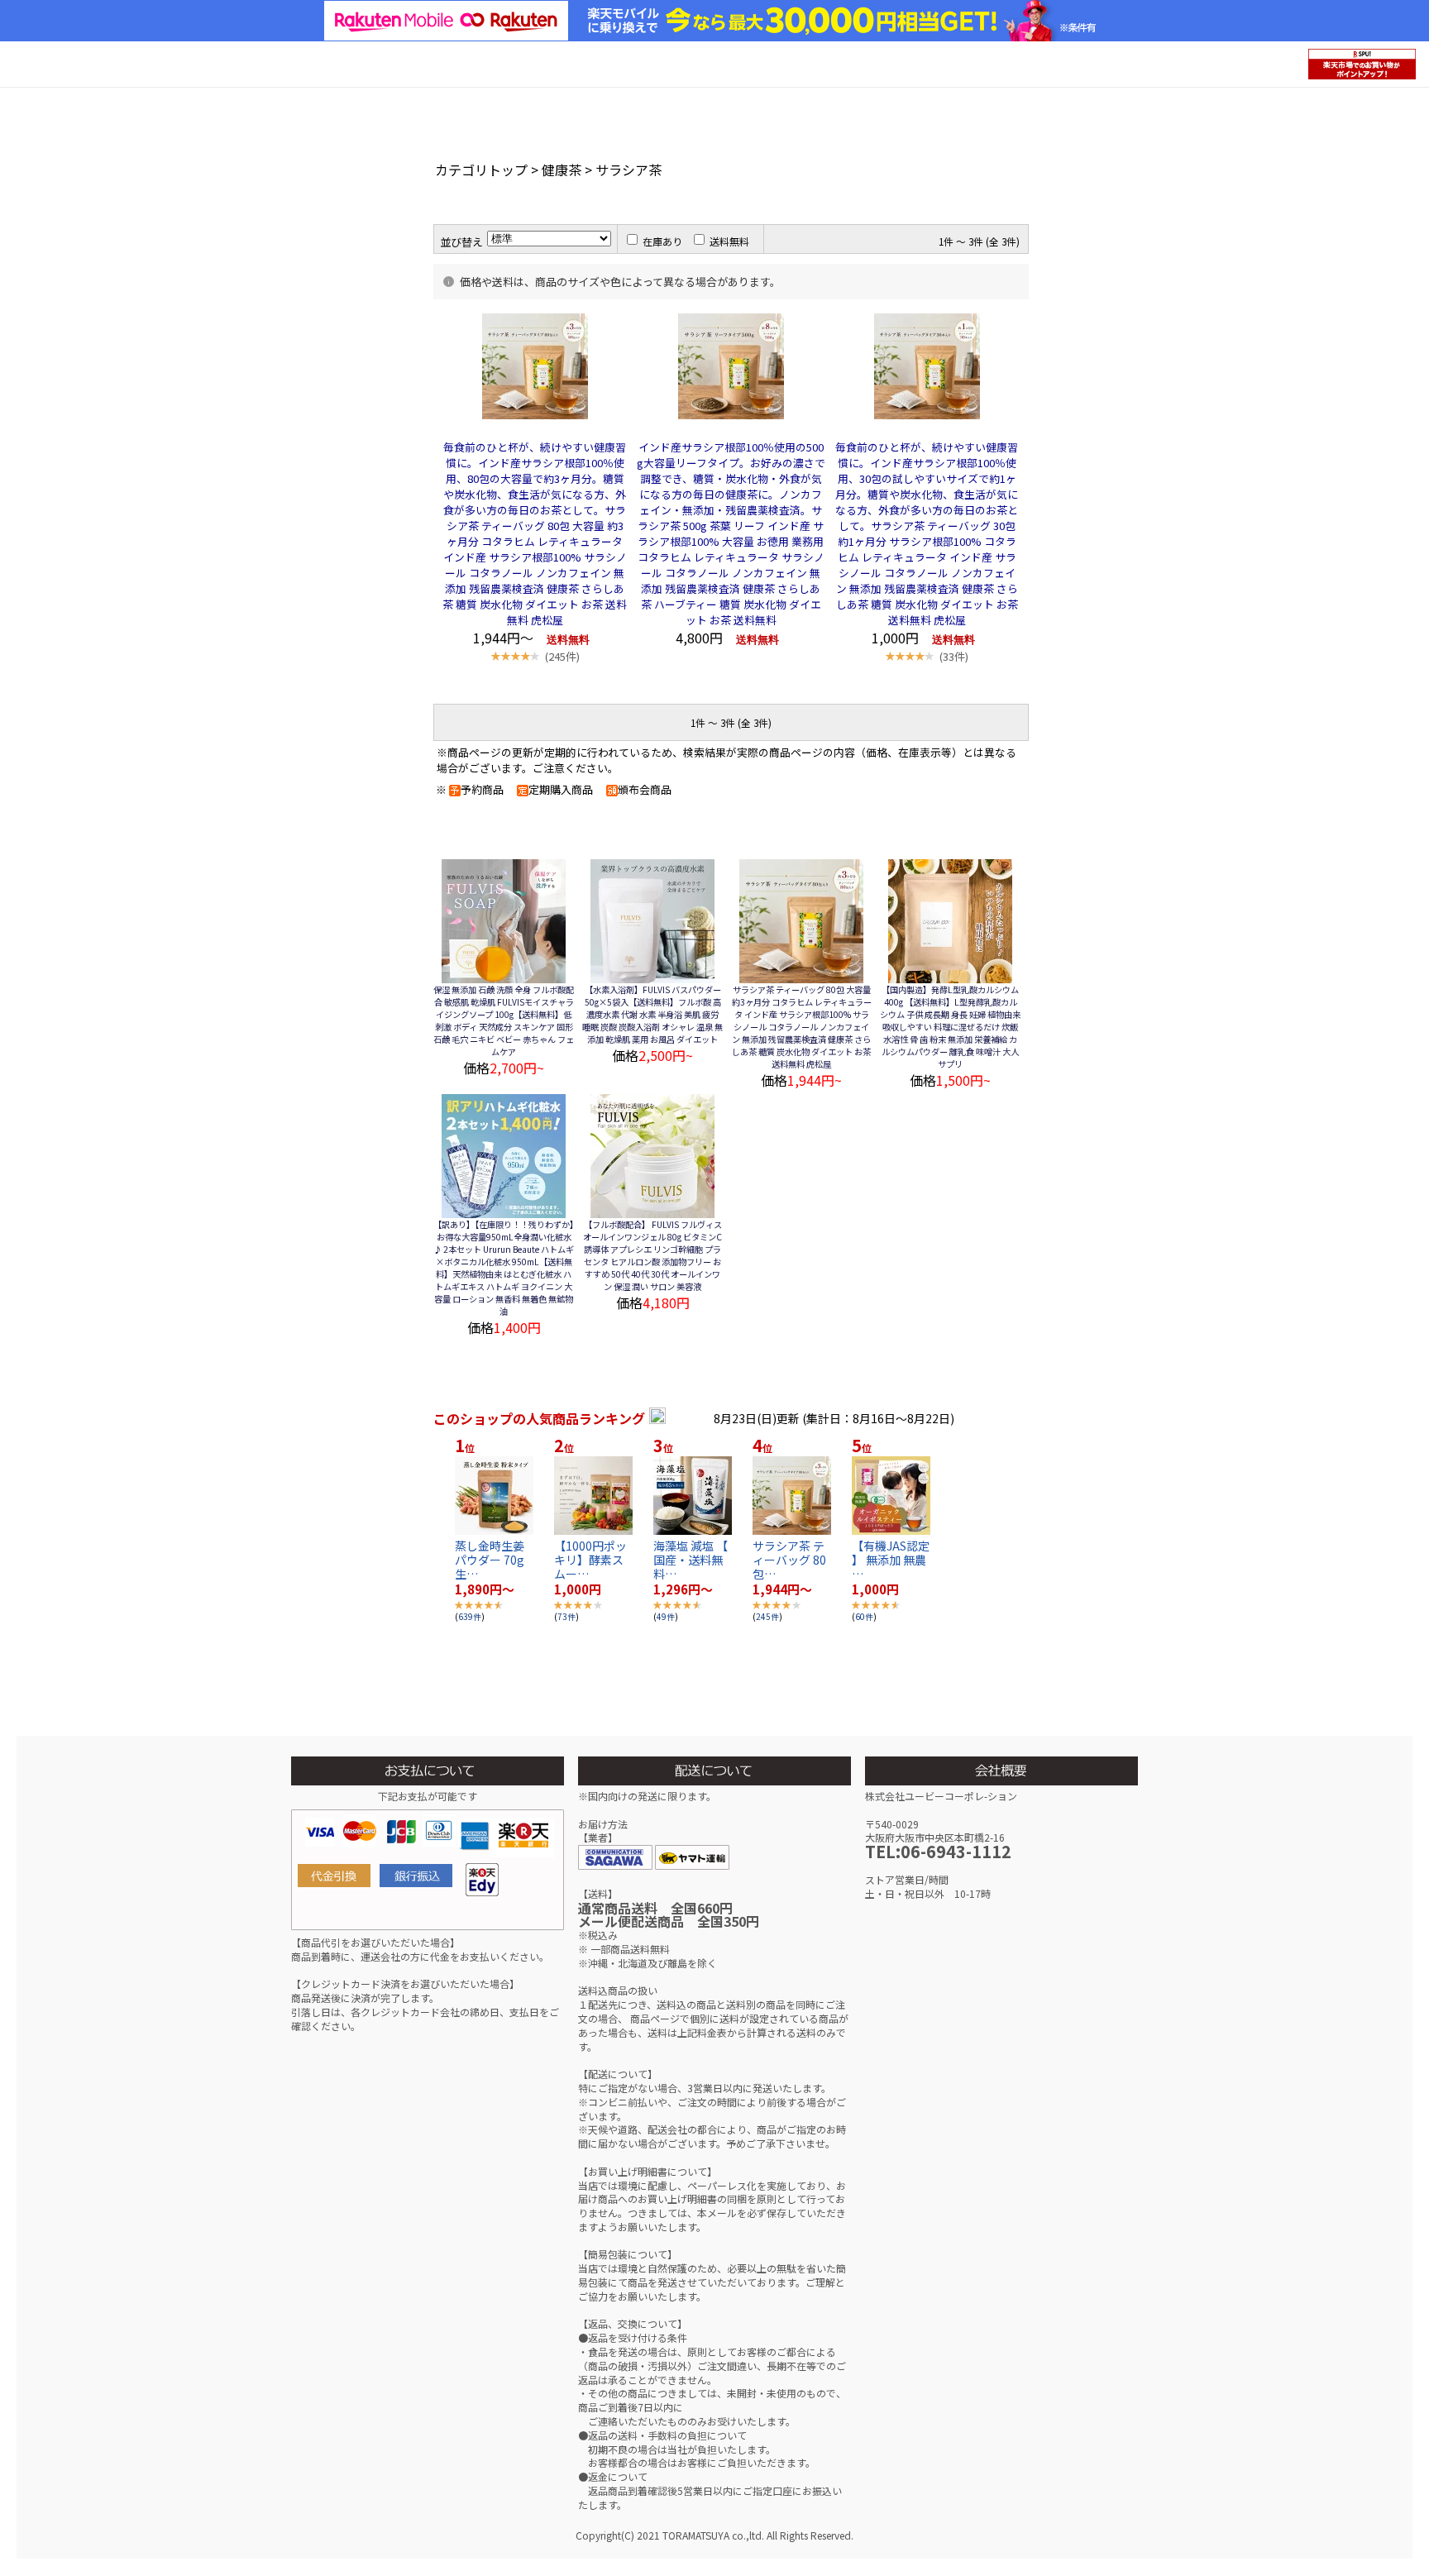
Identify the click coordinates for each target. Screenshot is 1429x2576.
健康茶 (562, 170)
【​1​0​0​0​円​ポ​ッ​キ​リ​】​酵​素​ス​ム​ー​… (590, 1560)
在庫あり (662, 241)
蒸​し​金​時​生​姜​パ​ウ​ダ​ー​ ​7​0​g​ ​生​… (491, 1560)
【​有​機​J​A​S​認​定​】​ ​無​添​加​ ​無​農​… (891, 1560)
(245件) (562, 656)
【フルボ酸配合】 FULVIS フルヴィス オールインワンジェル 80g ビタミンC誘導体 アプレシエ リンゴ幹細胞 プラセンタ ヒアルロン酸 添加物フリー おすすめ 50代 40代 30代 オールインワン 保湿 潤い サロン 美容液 (652, 1255)
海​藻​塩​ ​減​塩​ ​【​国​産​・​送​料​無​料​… (691, 1560)
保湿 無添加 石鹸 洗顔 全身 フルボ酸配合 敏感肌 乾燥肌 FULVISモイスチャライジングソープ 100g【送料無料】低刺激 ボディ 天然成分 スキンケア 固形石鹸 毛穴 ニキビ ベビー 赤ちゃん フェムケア (504, 1020)
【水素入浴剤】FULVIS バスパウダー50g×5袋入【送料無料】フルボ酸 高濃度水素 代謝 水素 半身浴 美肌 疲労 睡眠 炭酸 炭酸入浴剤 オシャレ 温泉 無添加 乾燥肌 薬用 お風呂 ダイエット (652, 1014)
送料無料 (729, 241)
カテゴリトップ (481, 170)
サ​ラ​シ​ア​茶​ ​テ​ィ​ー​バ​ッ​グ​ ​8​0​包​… (789, 1560)
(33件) (954, 656)
